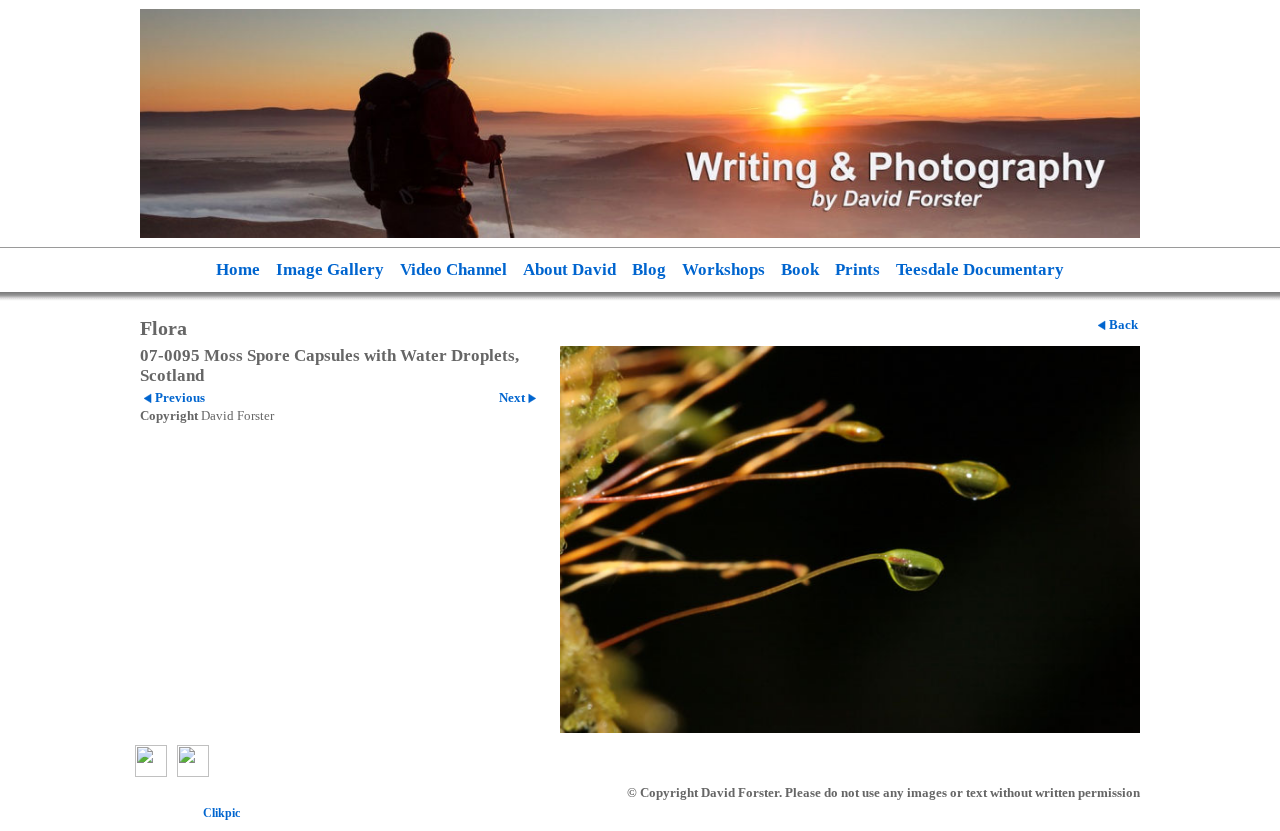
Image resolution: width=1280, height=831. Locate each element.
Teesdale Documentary (980, 269)
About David (569, 269)
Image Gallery (330, 269)
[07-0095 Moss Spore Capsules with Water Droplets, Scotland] (850, 539)
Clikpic (221, 813)
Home (238, 269)
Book (800, 269)
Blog (649, 269)
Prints (857, 269)
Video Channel (453, 269)
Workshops (723, 269)
